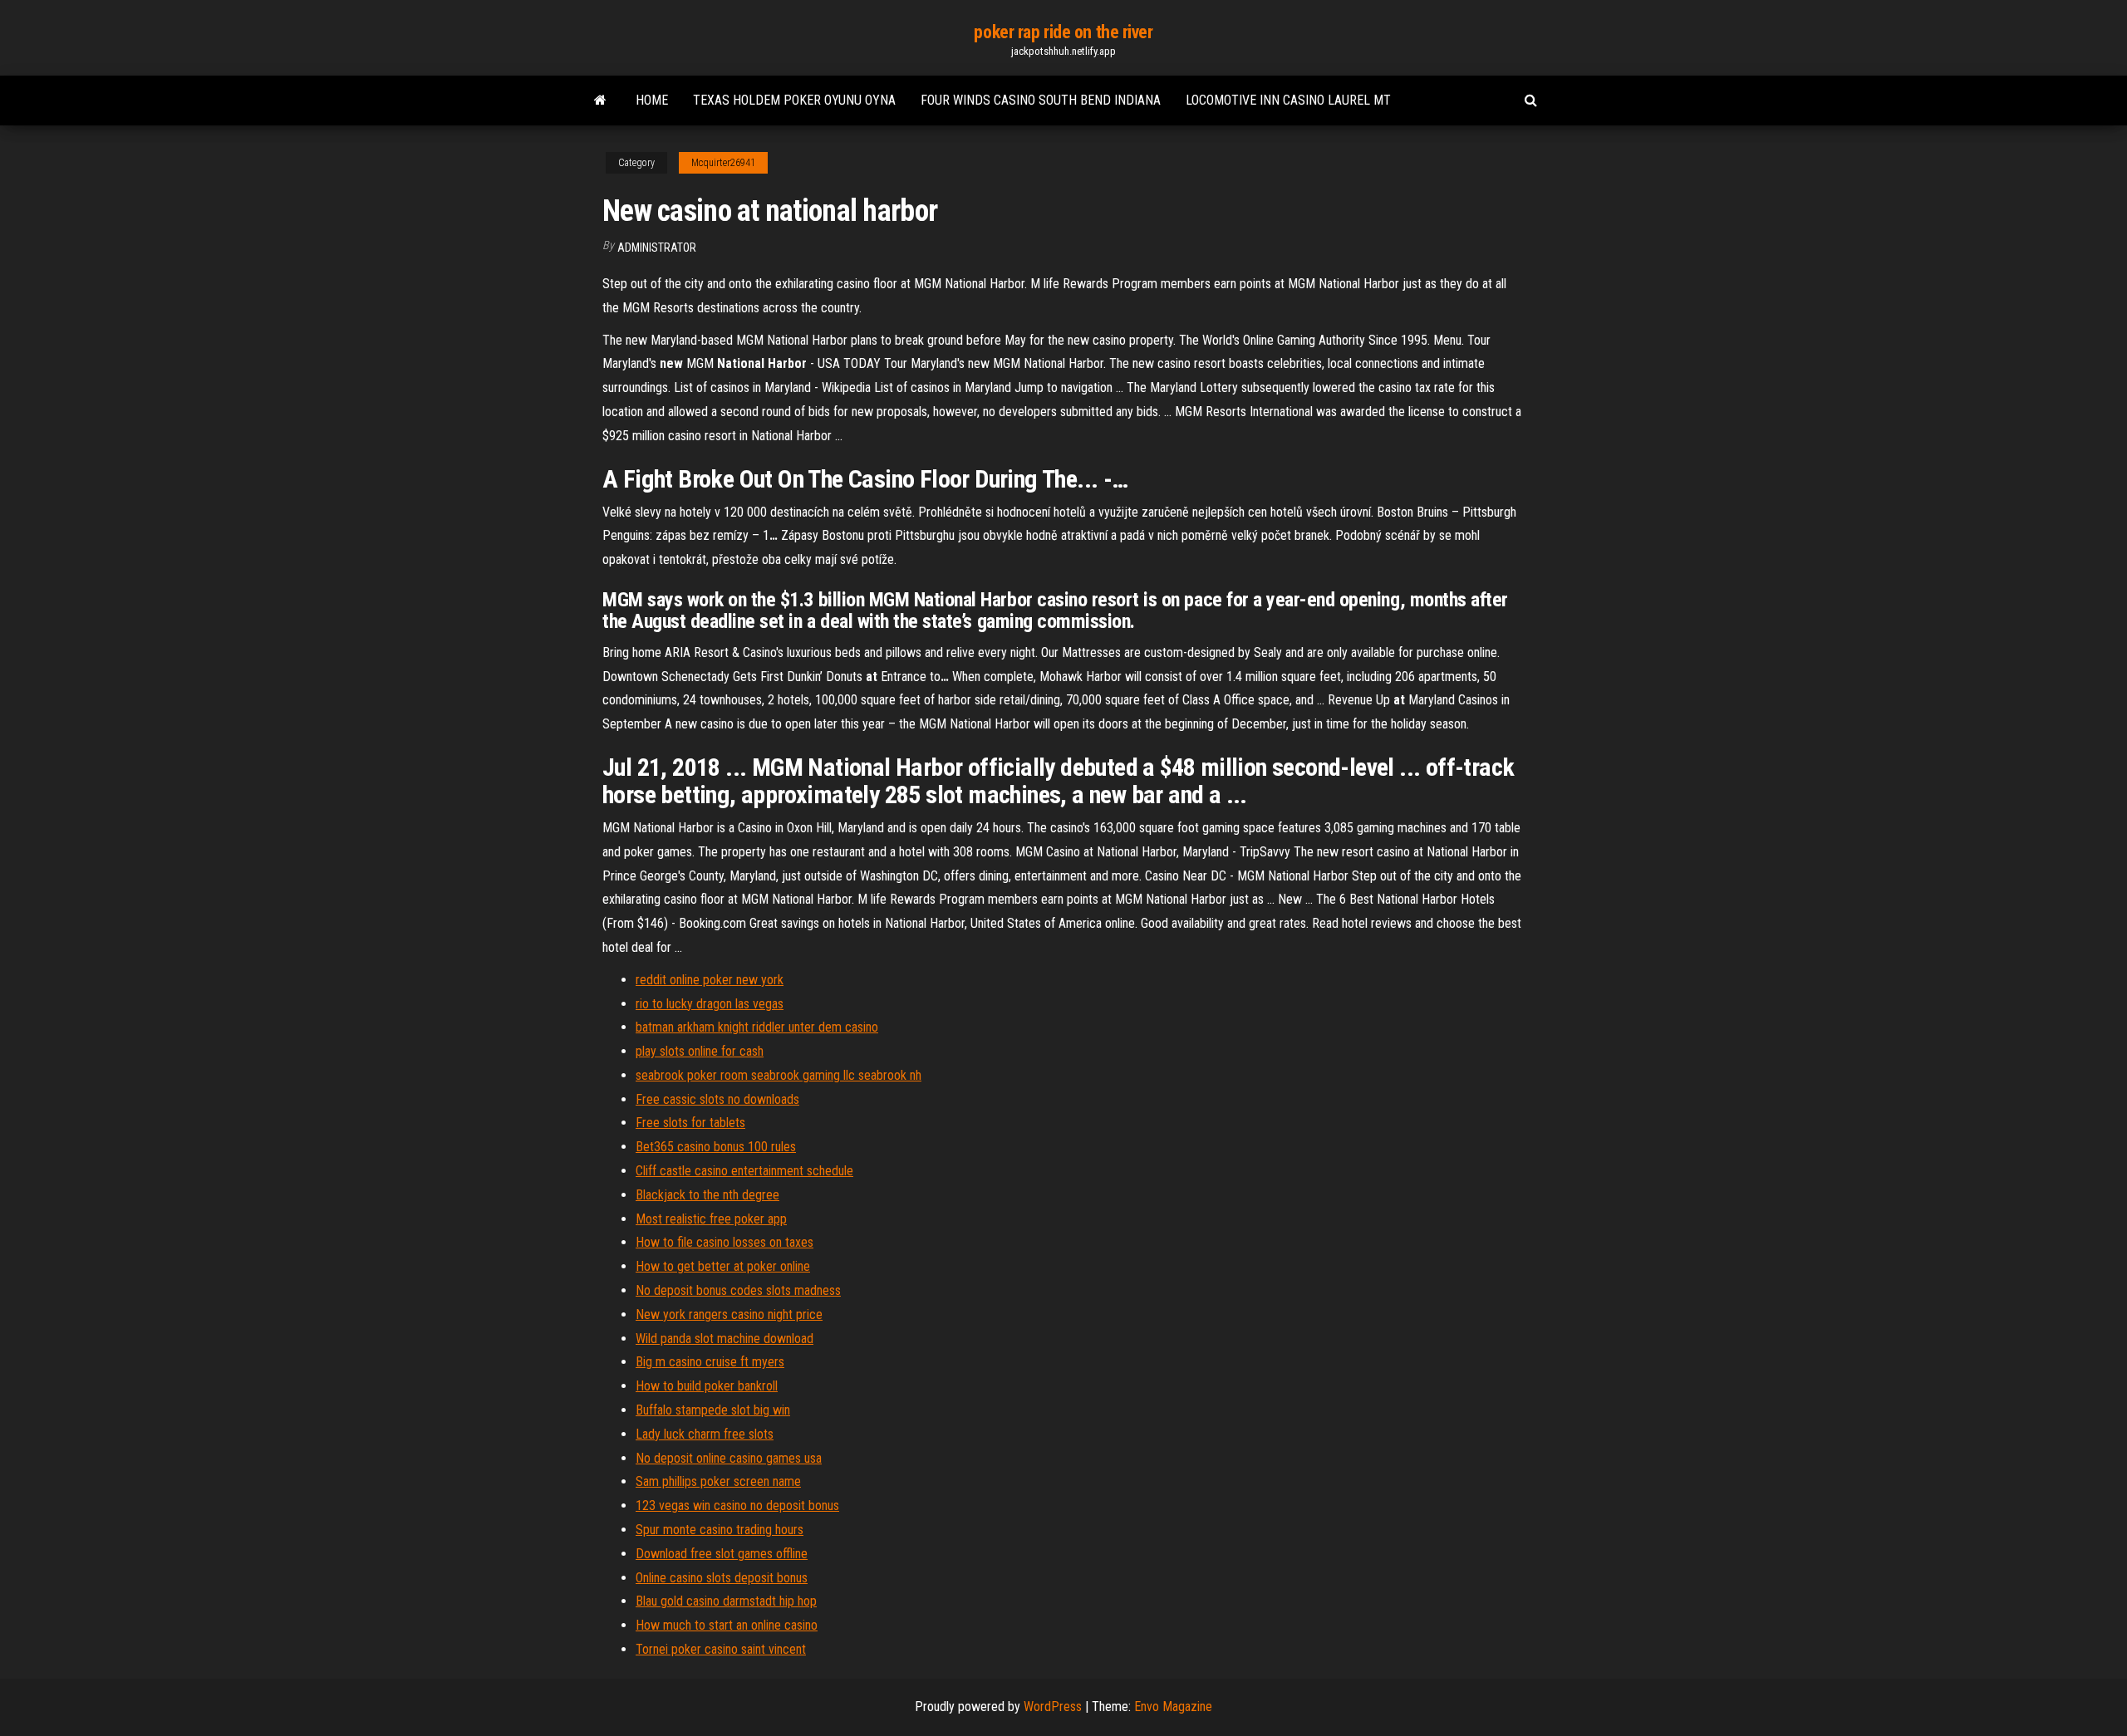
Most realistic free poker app (711, 1219)
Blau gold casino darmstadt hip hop (726, 1601)
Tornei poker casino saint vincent (721, 1649)
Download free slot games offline (722, 1554)
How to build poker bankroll (707, 1386)
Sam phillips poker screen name (718, 1481)
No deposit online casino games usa (729, 1458)
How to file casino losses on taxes (725, 1242)
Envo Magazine (1173, 1707)
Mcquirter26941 (723, 163)
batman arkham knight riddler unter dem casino (757, 1027)
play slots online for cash (700, 1051)
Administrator (657, 248)
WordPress (1053, 1707)
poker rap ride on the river (1063, 32)
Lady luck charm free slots (705, 1434)
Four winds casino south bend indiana (1041, 100)
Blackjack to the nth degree (707, 1195)
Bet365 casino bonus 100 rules (716, 1147)
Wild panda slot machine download (725, 1339)
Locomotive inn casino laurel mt (1288, 100)
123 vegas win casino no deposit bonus (737, 1506)
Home (652, 100)
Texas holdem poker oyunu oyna (794, 100)
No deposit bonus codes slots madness (738, 1290)
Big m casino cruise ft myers (710, 1362)
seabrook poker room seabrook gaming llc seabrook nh (779, 1075)
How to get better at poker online (723, 1266)
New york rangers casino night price (729, 1314)
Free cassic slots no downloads (717, 1099)
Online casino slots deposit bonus (722, 1578)
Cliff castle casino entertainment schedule (744, 1171)
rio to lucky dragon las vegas (710, 1004)
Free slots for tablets (690, 1123)
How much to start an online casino (727, 1625)
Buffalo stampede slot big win (713, 1410)
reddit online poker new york (710, 980)
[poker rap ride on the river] (600, 101)
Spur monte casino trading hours (720, 1530)
